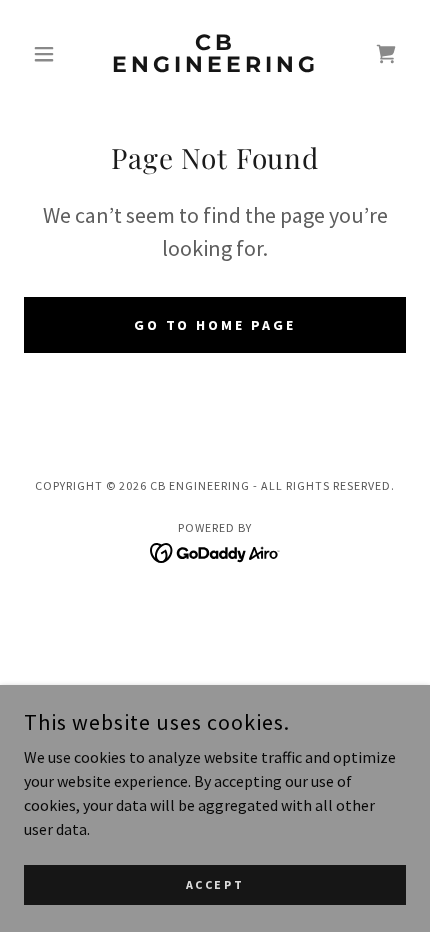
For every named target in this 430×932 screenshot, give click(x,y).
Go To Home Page (215, 325)
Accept (215, 884)
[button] (52, 54)
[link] (214, 54)
